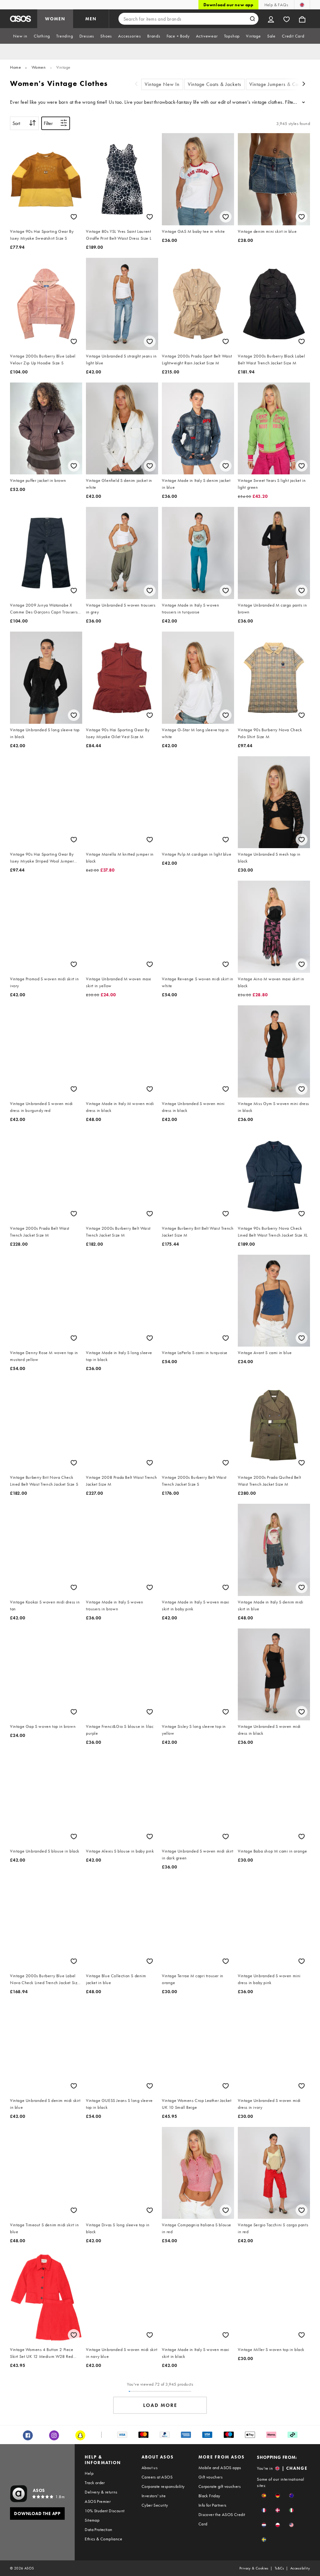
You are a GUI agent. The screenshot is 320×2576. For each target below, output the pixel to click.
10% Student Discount (105, 2511)
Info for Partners (212, 2505)
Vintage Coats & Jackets (215, 84)
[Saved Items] (287, 19)
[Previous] (136, 85)
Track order (95, 2483)
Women (39, 67)
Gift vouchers (210, 2477)
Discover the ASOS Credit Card (222, 2519)
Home (15, 67)
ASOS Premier (98, 2501)
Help (89, 2473)
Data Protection (98, 2529)
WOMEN (55, 19)
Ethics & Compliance (103, 2539)
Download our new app (228, 5)
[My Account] (271, 19)
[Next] (304, 85)
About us (150, 2468)
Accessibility (300, 2568)
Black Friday (209, 2496)
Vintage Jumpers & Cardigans (282, 84)
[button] (264, 2496)
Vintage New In (162, 84)
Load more (160, 2405)
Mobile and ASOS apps (220, 2468)
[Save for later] (74, 217)
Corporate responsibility (163, 2486)
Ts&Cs (279, 2568)
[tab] (20, 36)
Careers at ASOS (157, 2477)
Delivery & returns (101, 2492)
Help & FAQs (276, 5)
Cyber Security (155, 2505)
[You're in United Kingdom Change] (302, 5)
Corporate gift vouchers (220, 2486)
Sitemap (92, 2520)
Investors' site (154, 2496)
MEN (91, 19)
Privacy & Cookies (254, 2568)
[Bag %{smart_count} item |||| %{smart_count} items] (302, 19)
